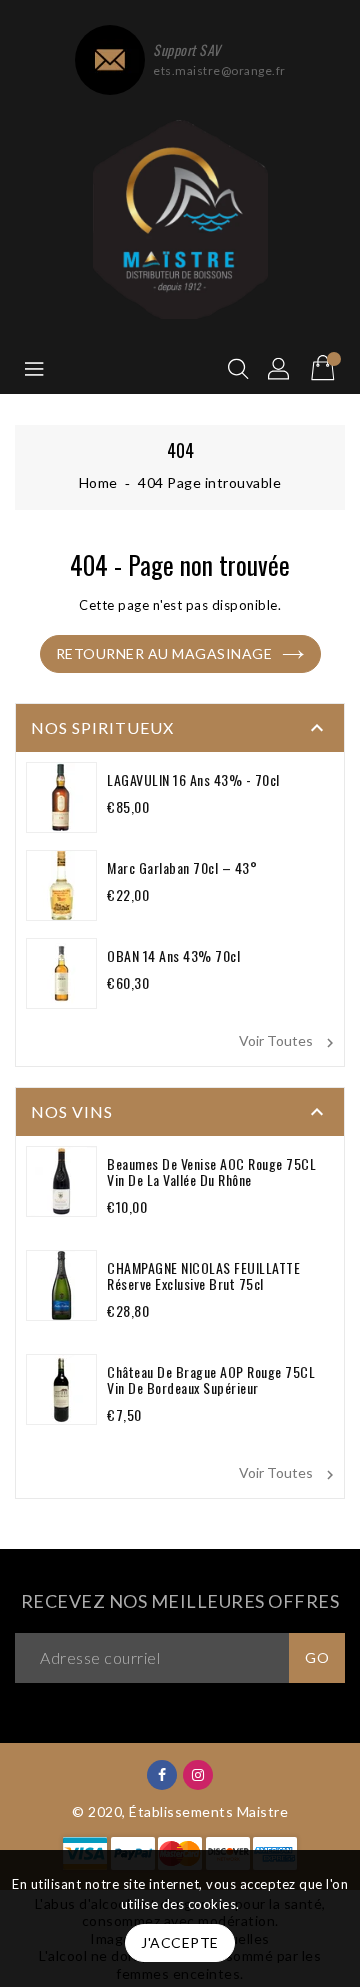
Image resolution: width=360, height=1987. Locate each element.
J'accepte (180, 1942)
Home (98, 482)
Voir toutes (289, 1042)
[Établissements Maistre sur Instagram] (198, 1773)
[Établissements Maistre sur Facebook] (162, 1773)
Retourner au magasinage (164, 653)
